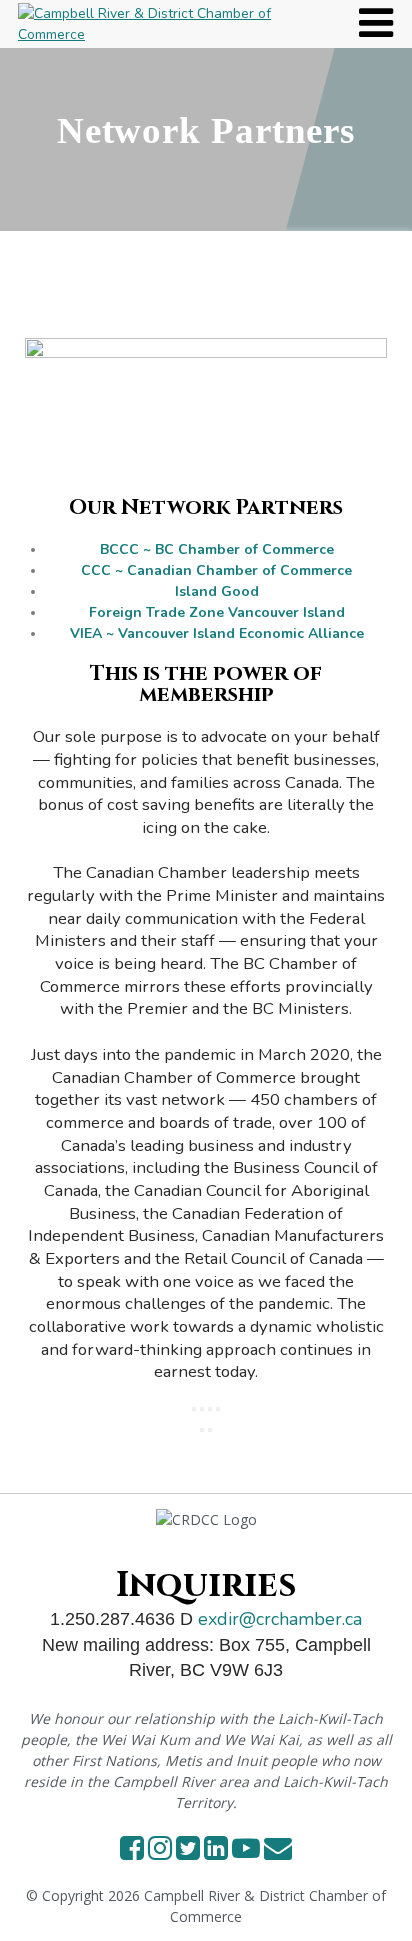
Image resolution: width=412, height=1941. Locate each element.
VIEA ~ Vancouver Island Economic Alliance (217, 633)
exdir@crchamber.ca (280, 1619)
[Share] (210, 1409)
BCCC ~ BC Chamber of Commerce (217, 549)
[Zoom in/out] (194, 1409)
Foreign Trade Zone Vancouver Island (217, 612)
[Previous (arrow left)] (202, 1430)
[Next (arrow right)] (210, 1430)
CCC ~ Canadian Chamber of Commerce (216, 570)
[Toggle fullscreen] (202, 1409)
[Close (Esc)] (218, 1409)
